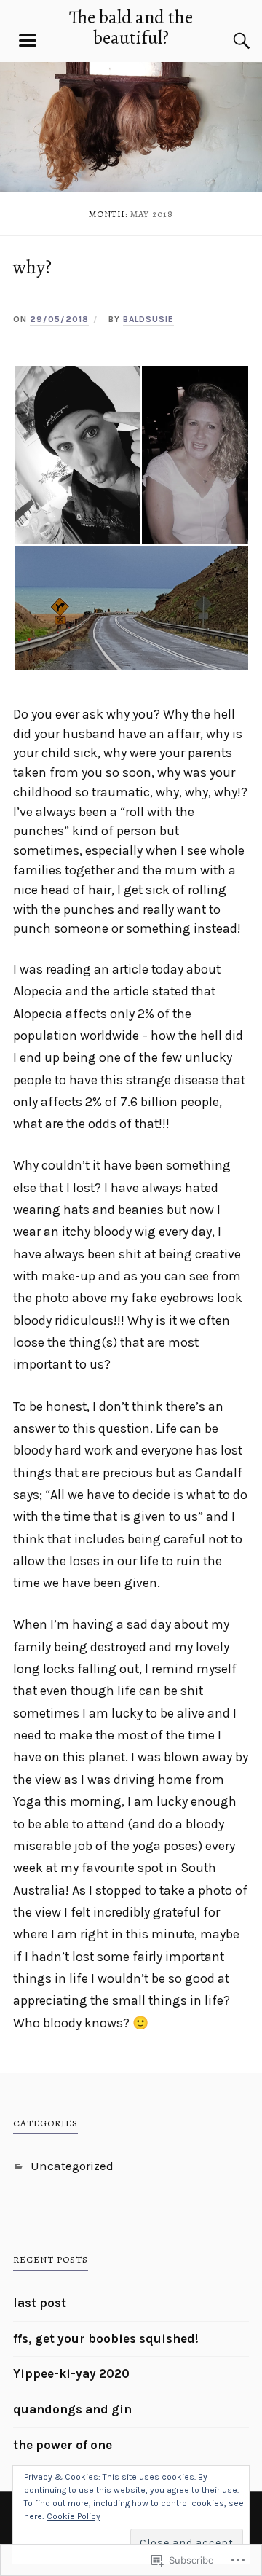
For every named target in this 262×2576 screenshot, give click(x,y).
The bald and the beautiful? (131, 27)
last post (40, 2303)
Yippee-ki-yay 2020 (71, 2373)
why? (32, 267)
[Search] (227, 41)
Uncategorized (72, 2166)
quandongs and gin (72, 2409)
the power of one (63, 2445)
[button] (77, 455)
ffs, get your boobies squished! (106, 2338)
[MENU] (28, 41)
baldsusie (148, 319)
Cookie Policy (74, 2516)
